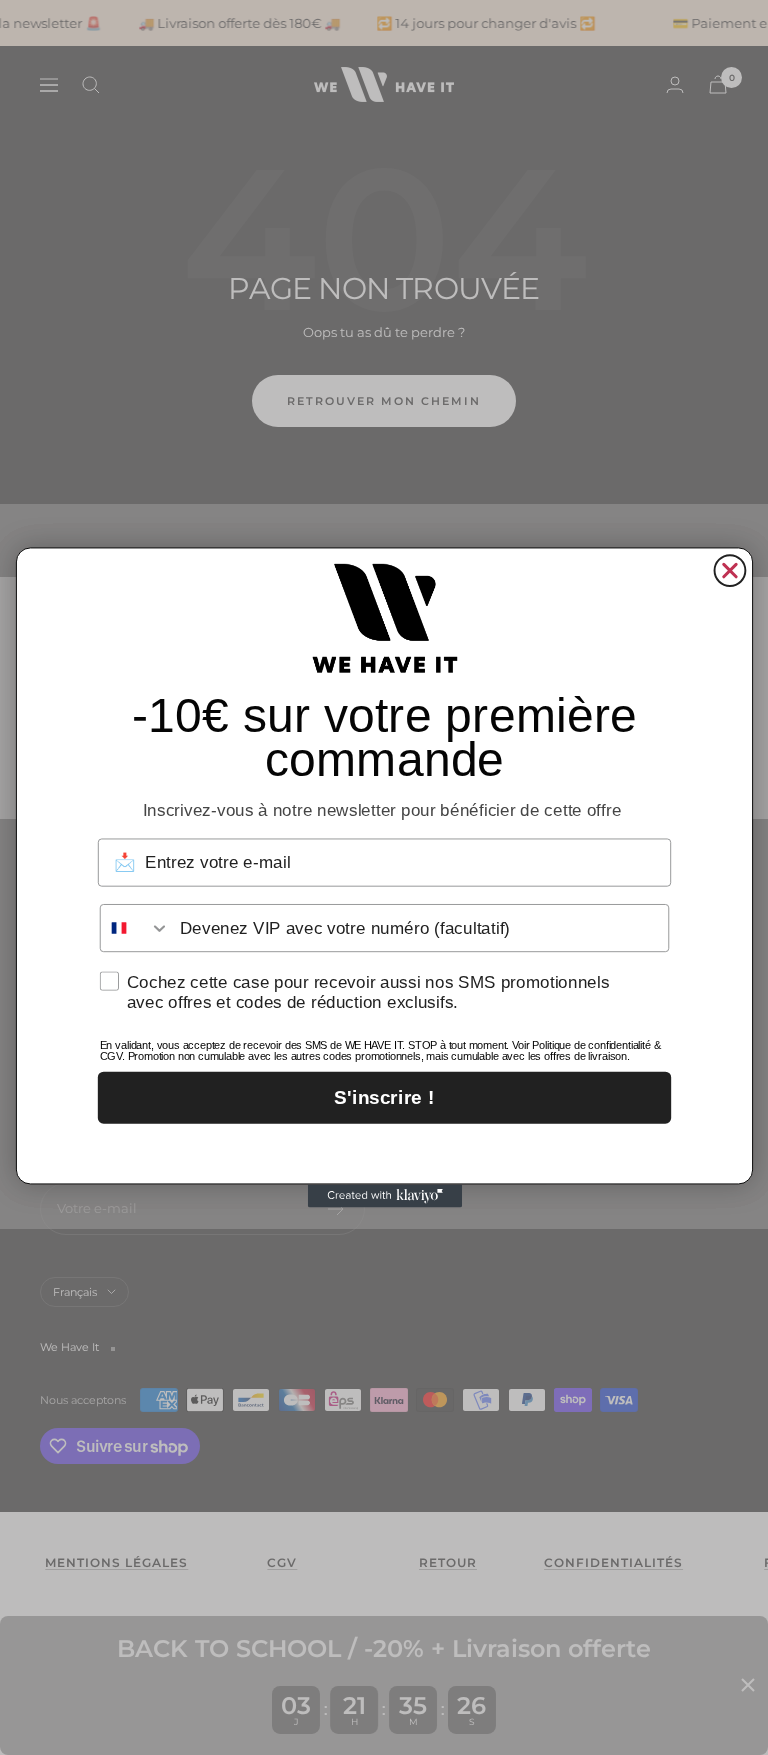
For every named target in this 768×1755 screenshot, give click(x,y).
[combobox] (134, 928)
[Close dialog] (729, 570)
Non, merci (384, 1149)
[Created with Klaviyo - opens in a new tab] (384, 1195)
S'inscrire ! (384, 1097)
